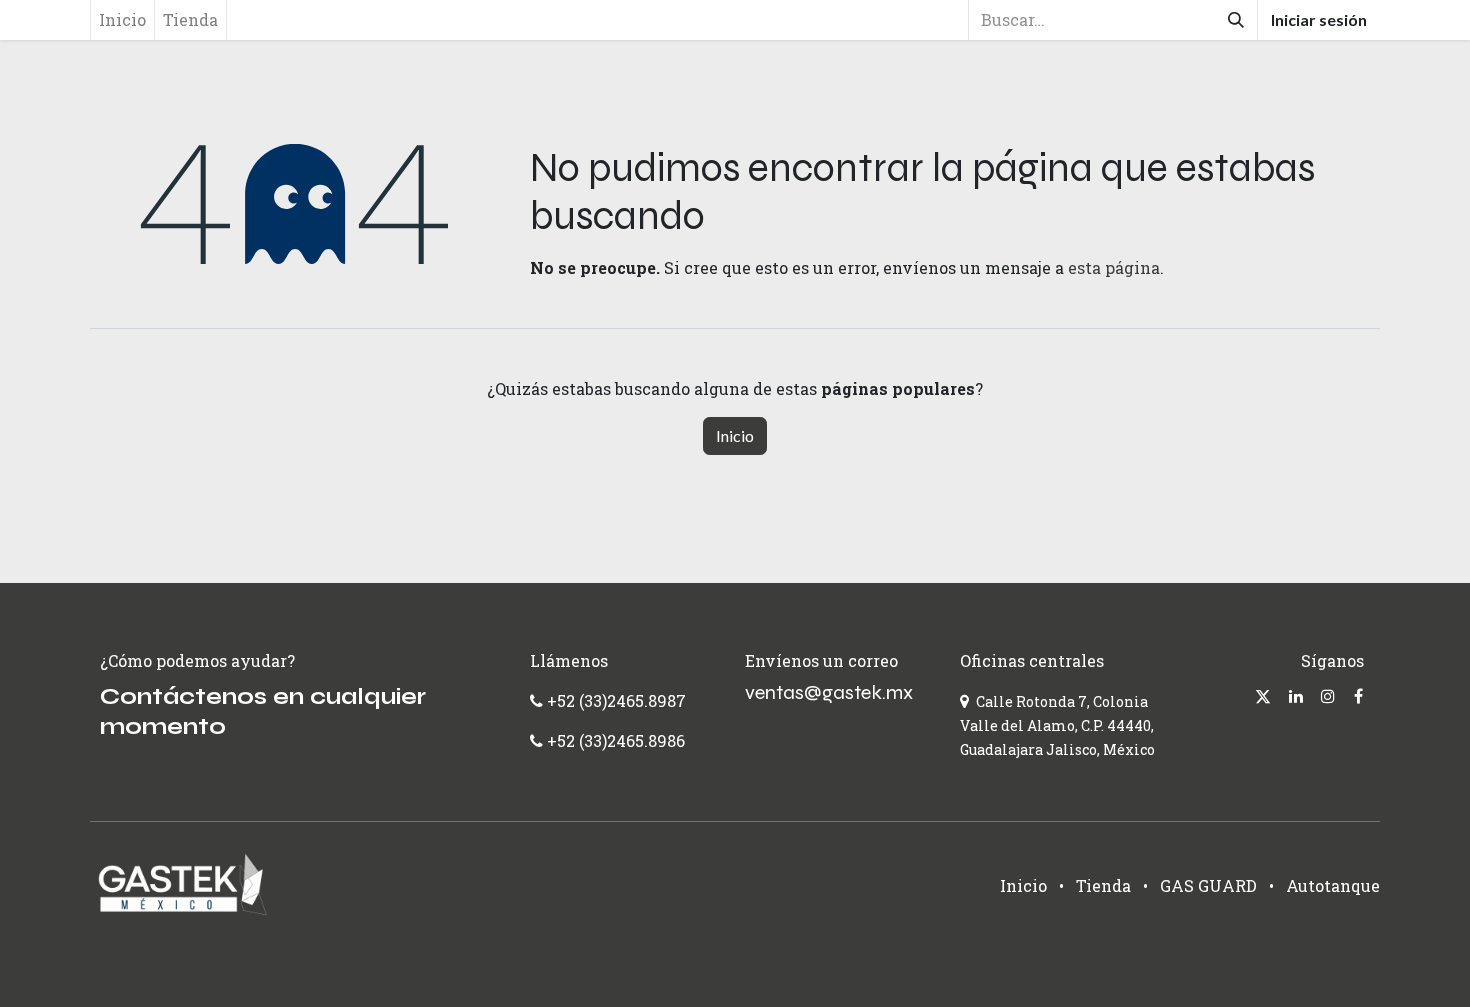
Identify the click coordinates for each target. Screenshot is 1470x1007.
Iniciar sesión (1319, 19)
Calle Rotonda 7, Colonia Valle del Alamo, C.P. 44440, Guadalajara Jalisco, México (1057, 725)
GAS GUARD (1208, 885)
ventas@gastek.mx (829, 692)
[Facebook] (1358, 696)
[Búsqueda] (1236, 20)
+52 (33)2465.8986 (616, 740)
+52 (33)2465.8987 (614, 700)
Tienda (1103, 885)
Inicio (735, 435)
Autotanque (1333, 885)
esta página (1114, 267)
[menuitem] (122, 20)
